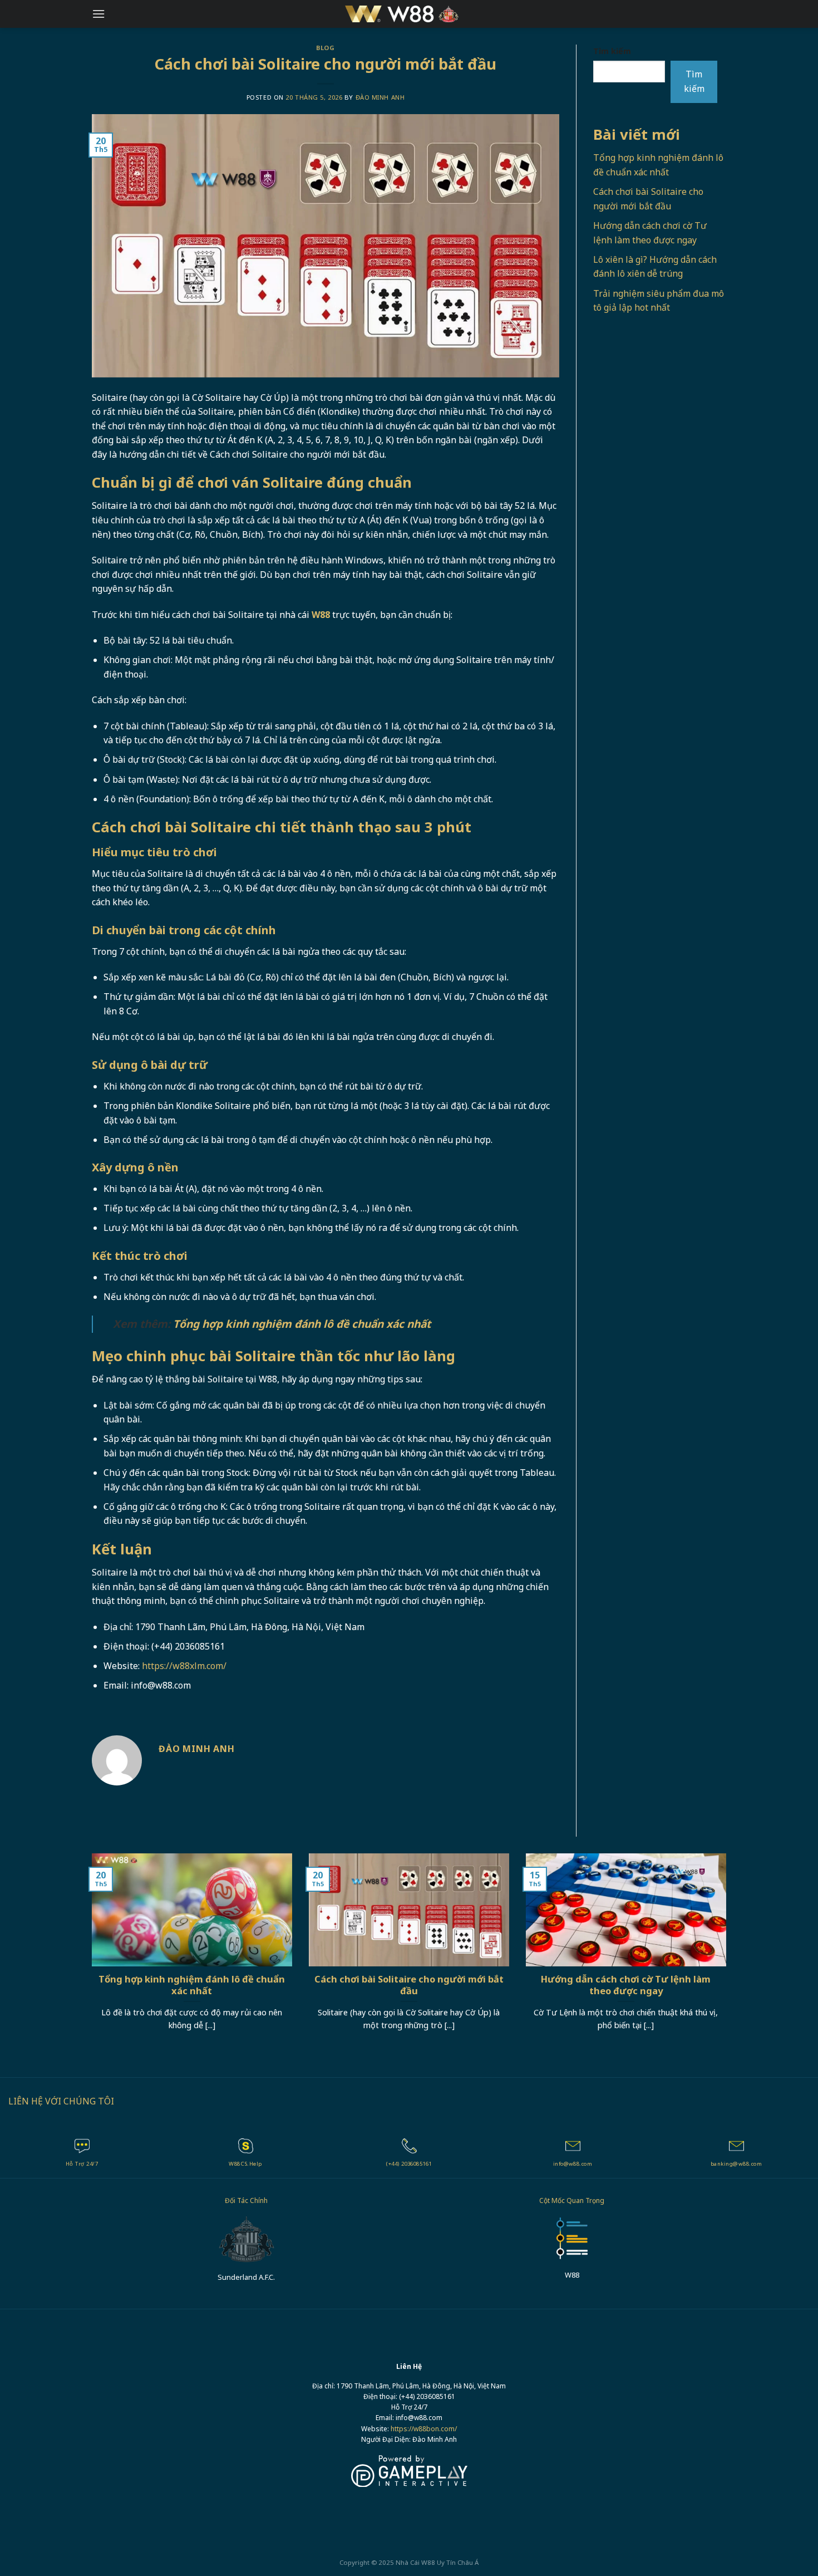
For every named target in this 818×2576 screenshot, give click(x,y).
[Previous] (90, 1956)
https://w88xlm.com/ (184, 1666)
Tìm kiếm (612, 51)
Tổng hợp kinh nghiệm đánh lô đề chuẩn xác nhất (302, 1324)
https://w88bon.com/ (424, 2429)
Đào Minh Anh (380, 97)
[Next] (728, 1956)
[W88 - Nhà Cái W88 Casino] (409, 14)
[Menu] (98, 14)
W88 (428, 2562)
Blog (325, 48)
